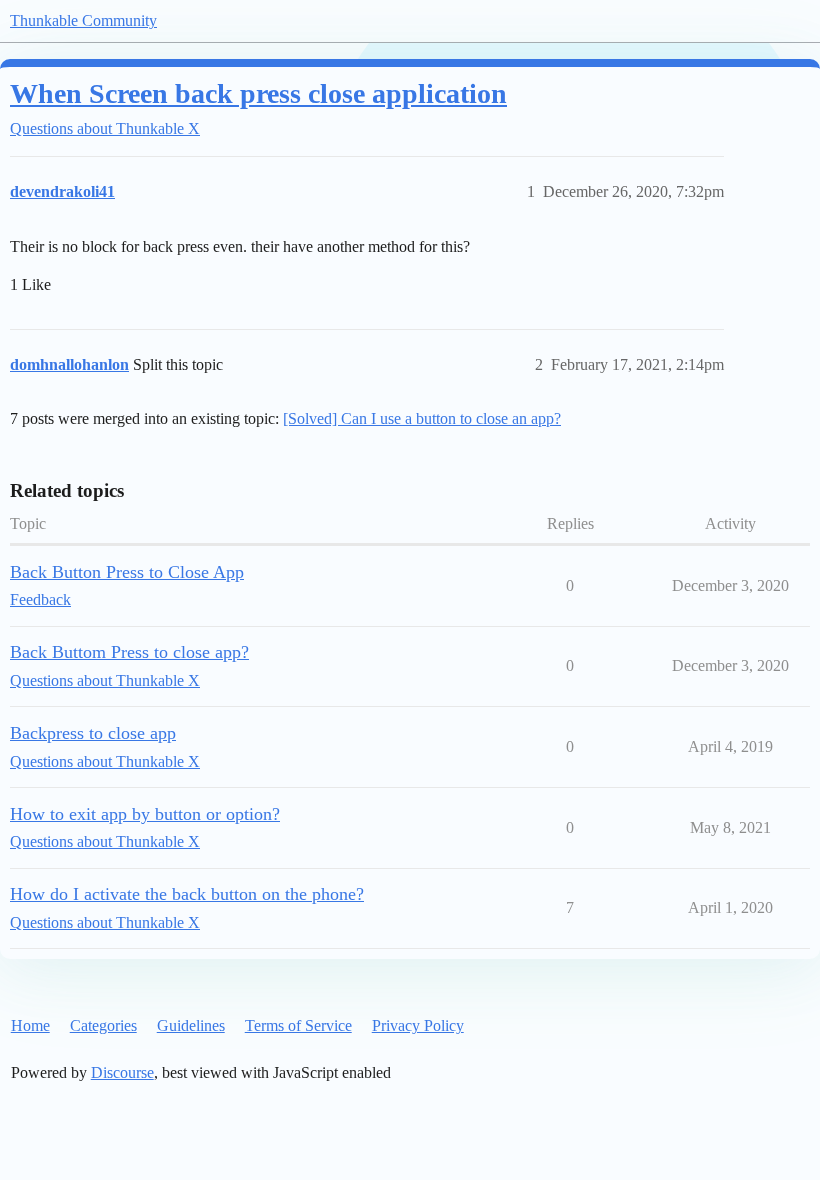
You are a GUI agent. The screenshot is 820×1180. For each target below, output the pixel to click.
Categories (103, 1025)
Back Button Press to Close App (127, 572)
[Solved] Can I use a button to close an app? (422, 418)
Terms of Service (298, 1025)
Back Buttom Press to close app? (129, 652)
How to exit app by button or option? (145, 814)
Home (30, 1025)
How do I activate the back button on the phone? (187, 894)
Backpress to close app (93, 733)
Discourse (122, 1072)
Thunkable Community (83, 20)
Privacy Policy (418, 1025)
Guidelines (191, 1025)
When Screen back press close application (258, 93)
